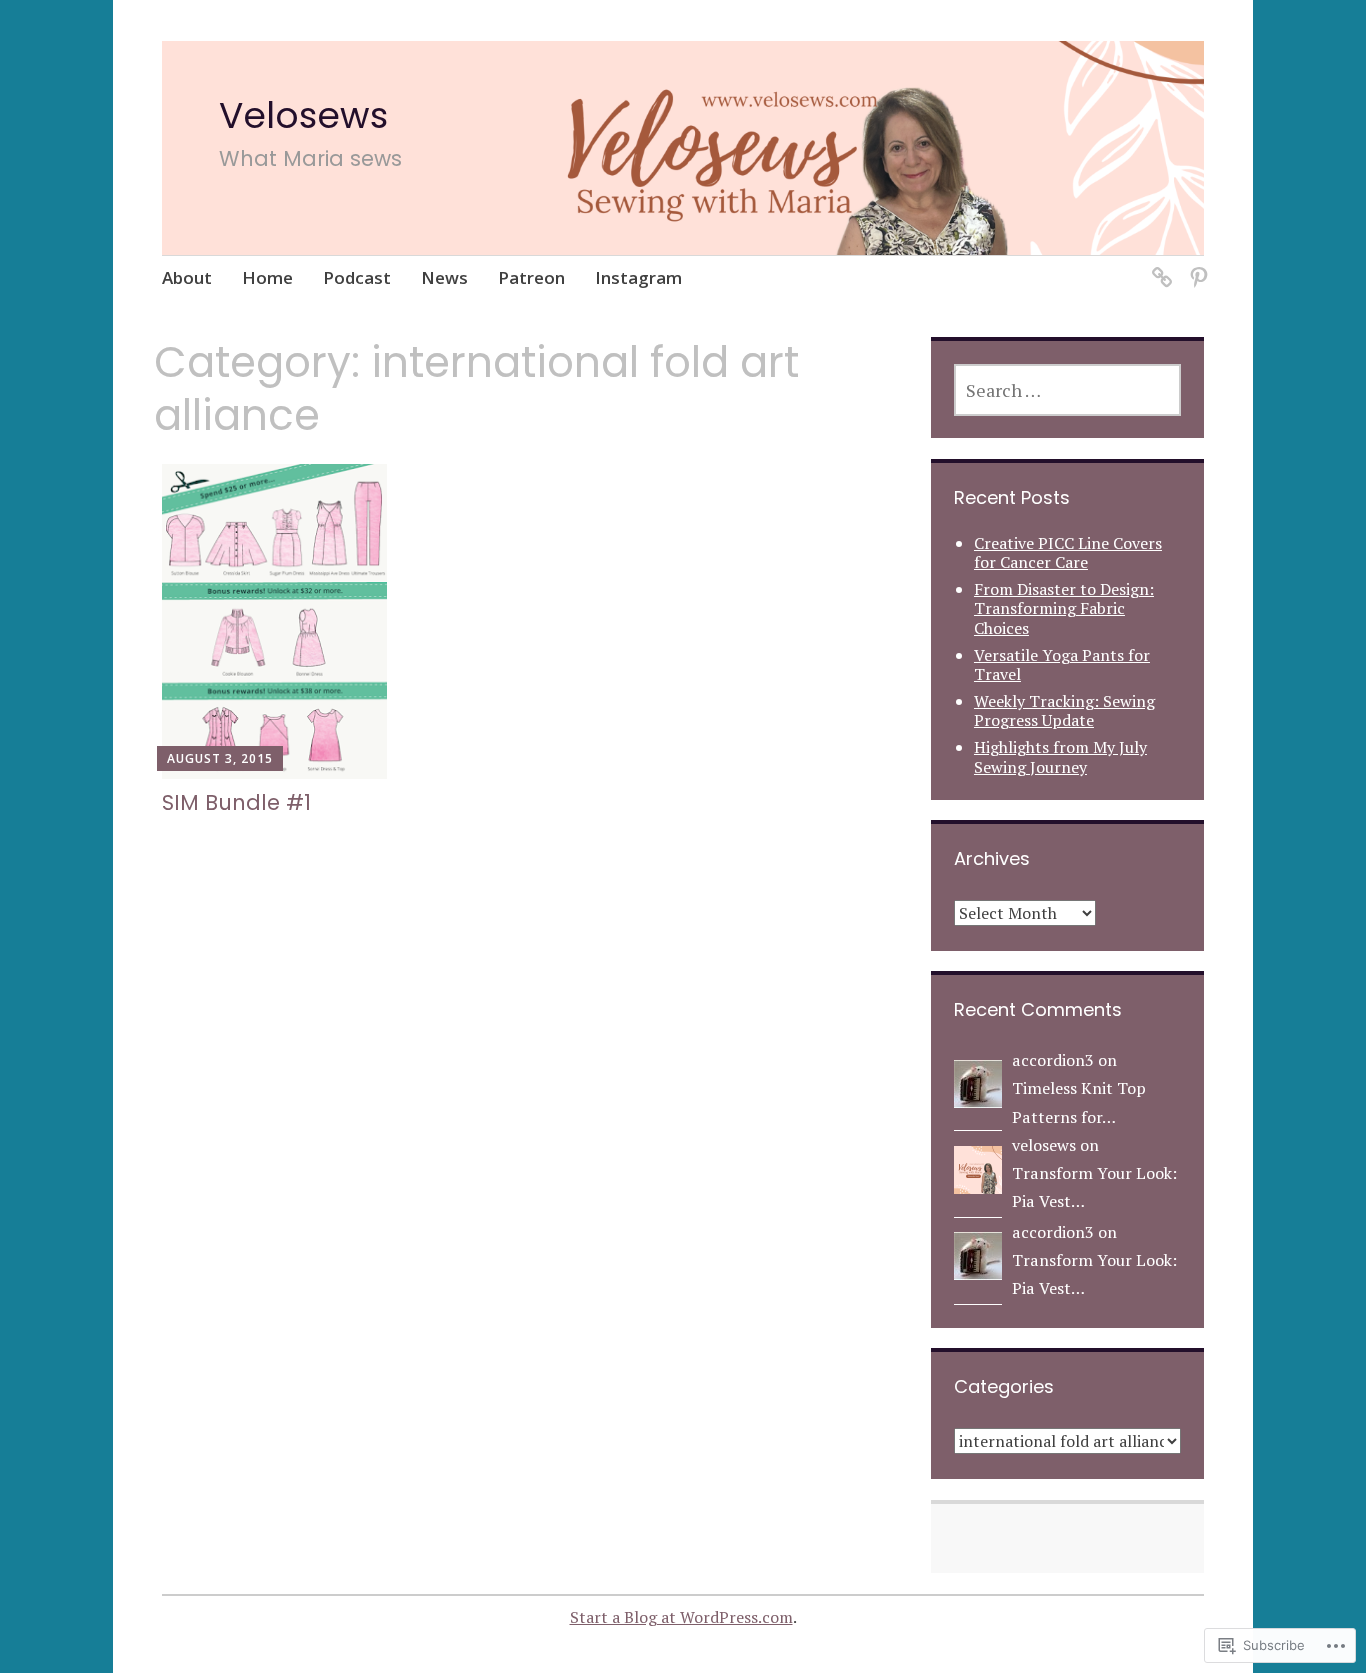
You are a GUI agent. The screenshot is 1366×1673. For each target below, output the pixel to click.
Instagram (638, 277)
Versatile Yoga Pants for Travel (1062, 664)
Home (267, 277)
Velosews (303, 115)
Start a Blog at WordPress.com (681, 1617)
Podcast (357, 277)
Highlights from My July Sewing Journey (1060, 756)
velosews (1044, 1145)
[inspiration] (1195, 265)
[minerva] (1158, 265)
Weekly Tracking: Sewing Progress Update (1064, 710)
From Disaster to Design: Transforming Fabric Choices (1064, 608)
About (187, 277)
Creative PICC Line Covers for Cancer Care (1068, 552)
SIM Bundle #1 (236, 802)
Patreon (531, 277)
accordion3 (1053, 1060)
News (444, 277)
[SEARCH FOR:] (1067, 390)
